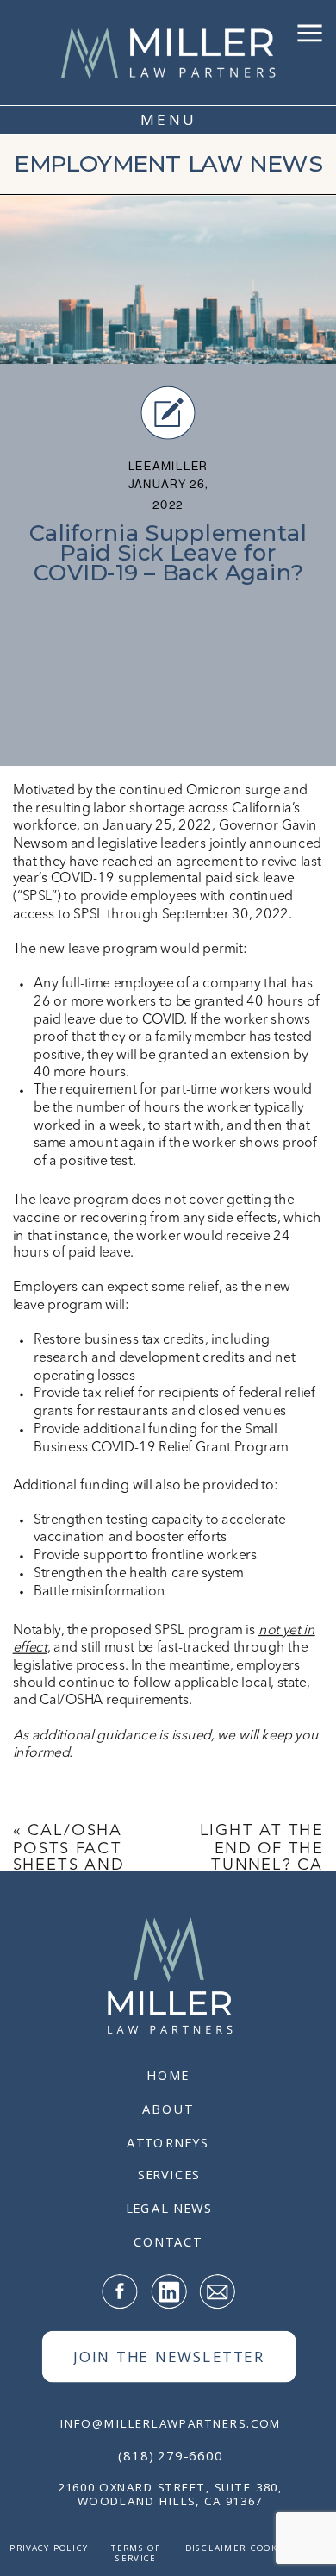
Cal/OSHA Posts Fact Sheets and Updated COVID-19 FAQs (68, 1875)
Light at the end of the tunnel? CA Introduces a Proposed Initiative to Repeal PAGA (261, 1884)
